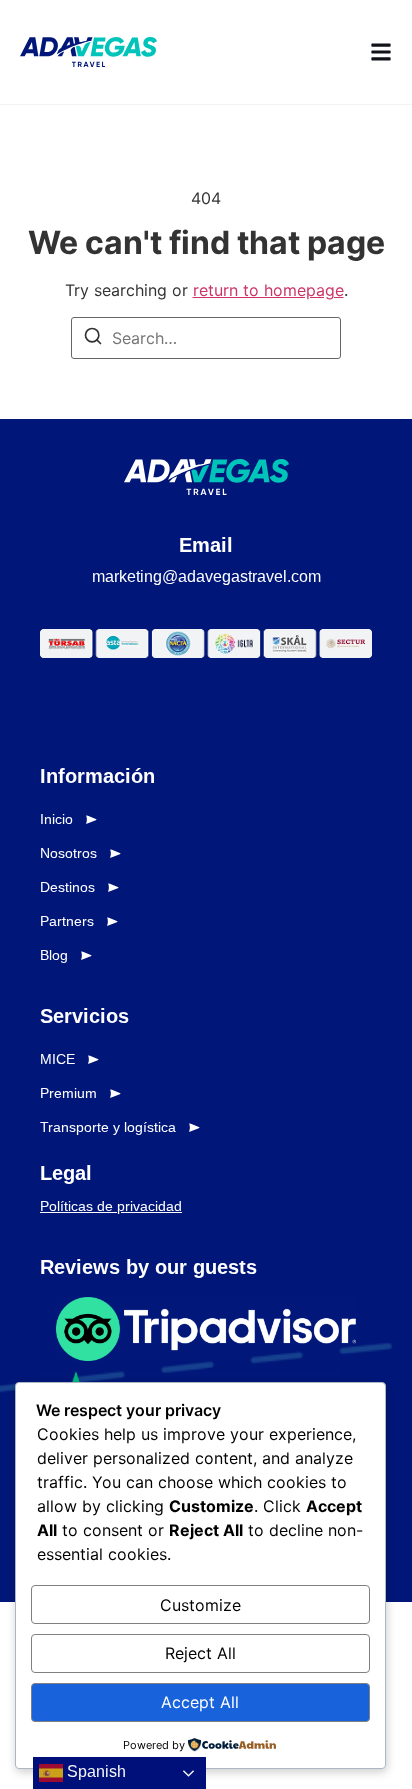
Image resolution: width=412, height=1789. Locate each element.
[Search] (93, 339)
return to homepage (268, 290)
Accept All (200, 1702)
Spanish (94, 1771)
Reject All (200, 1653)
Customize (200, 1605)
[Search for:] (206, 338)
